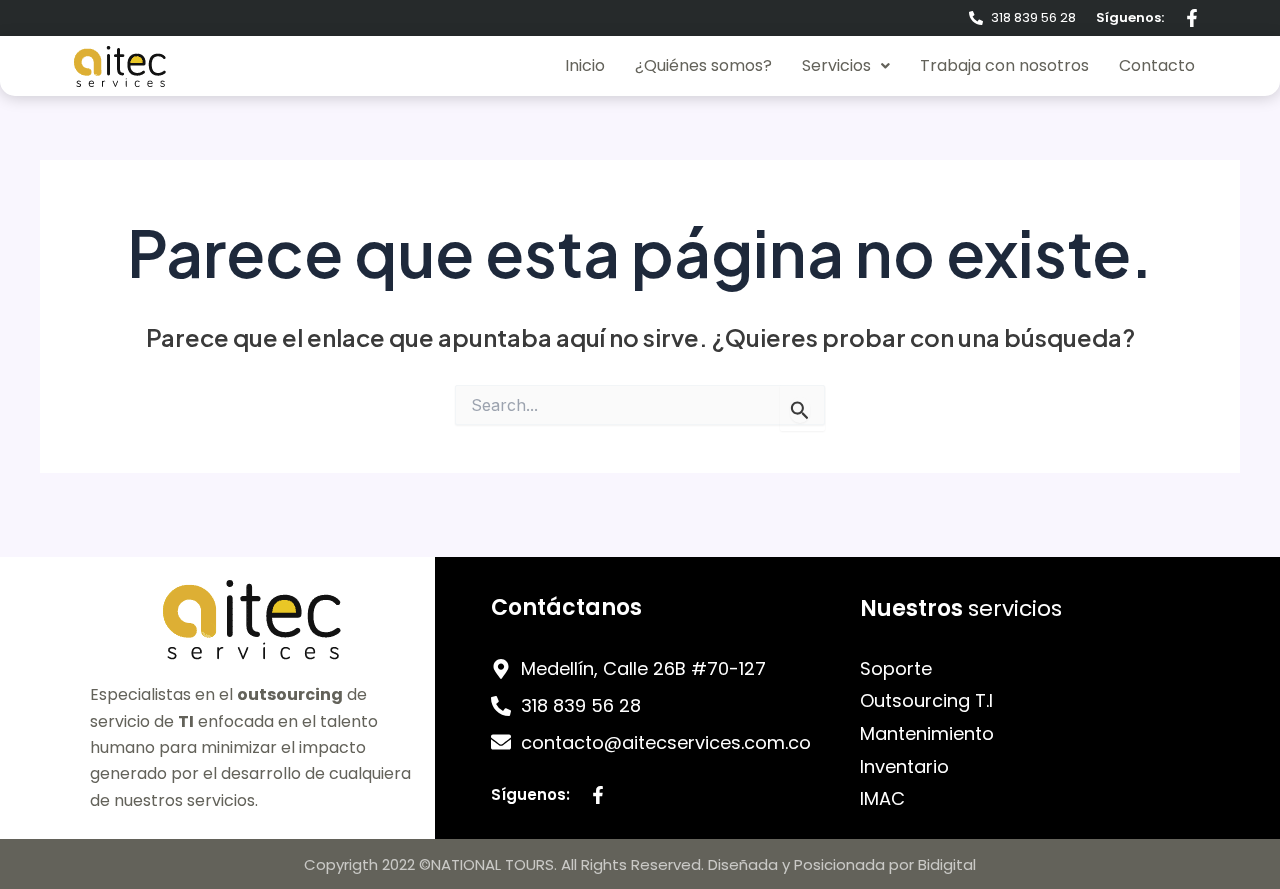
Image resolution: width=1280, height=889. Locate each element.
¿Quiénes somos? (703, 65)
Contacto (1157, 65)
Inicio (585, 65)
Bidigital (947, 864)
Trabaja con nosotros (1004, 65)
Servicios (836, 65)
